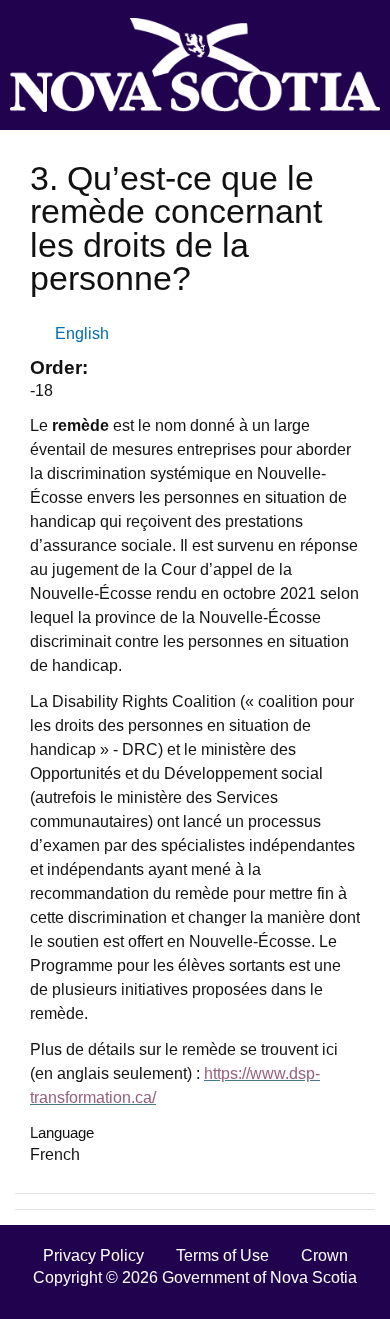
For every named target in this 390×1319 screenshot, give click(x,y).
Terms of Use (222, 1255)
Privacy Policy (93, 1255)
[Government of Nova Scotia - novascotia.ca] (195, 65)
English (82, 333)
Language (62, 1132)
